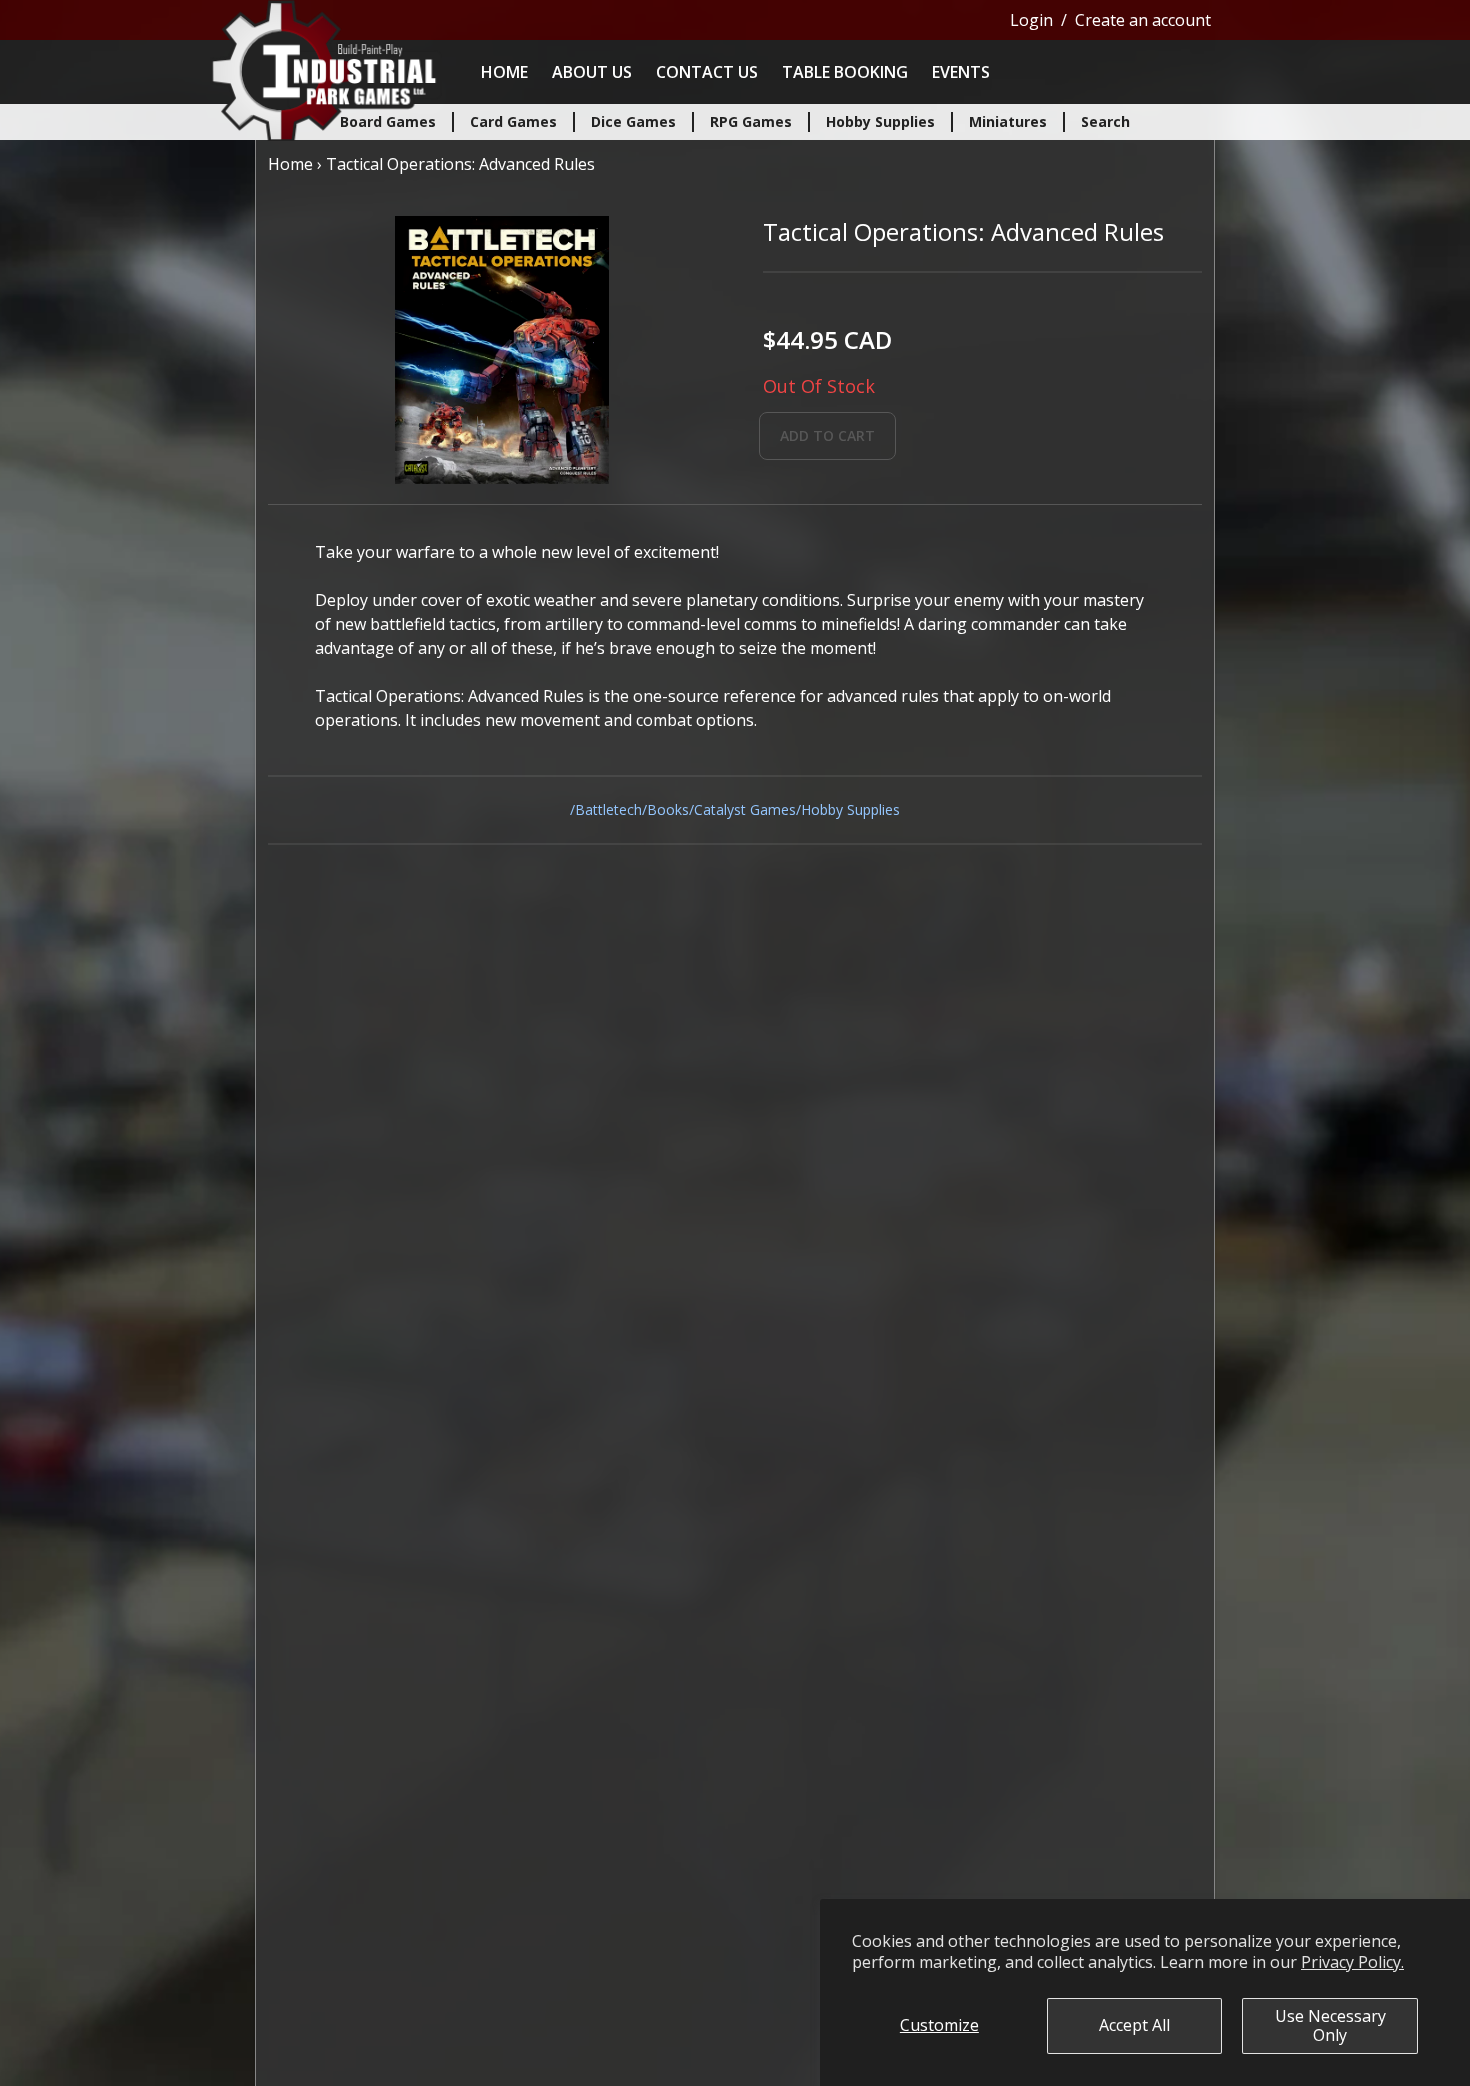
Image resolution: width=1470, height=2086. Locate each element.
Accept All (1134, 2025)
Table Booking (845, 72)
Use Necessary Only (1330, 2025)
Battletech (608, 809)
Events (961, 72)
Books (668, 809)
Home (504, 72)
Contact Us (707, 72)
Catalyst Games (745, 809)
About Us (592, 72)
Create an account (1143, 20)
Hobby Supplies (850, 809)
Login (1031, 20)
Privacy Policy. (1352, 1962)
